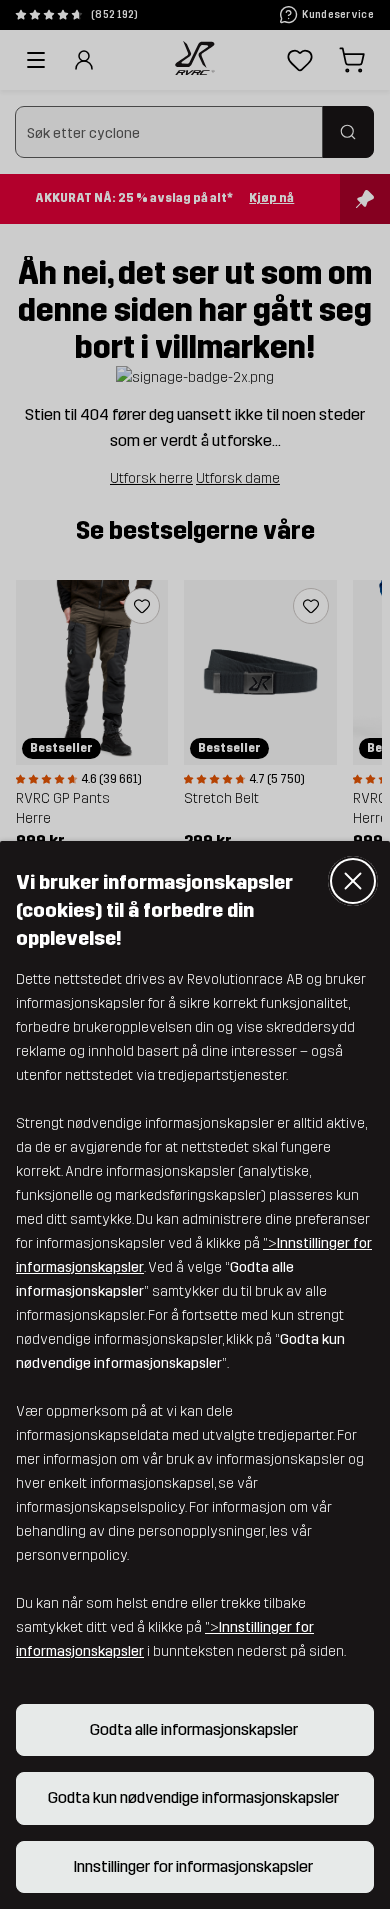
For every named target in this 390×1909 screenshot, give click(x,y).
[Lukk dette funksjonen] (353, 881)
